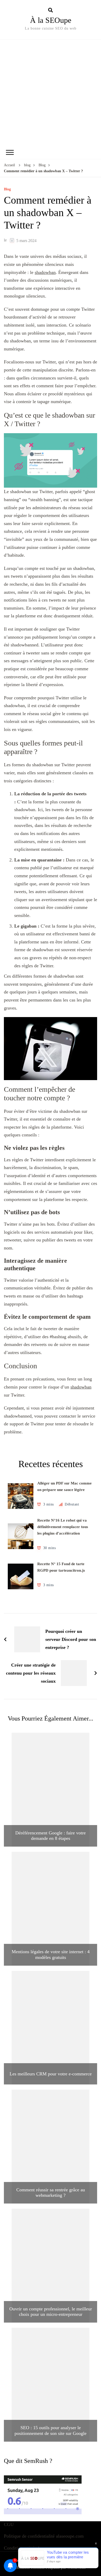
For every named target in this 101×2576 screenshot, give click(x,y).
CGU (9, 2524)
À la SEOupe (51, 20)
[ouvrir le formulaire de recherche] (51, 10)
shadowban (45, 272)
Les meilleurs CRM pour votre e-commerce (51, 2074)
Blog (7, 189)
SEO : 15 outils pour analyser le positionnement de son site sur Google (51, 2430)
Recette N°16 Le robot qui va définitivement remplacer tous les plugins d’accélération (63, 1527)
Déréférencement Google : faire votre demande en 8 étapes (51, 1836)
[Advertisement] (51, 93)
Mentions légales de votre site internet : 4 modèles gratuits (51, 1955)
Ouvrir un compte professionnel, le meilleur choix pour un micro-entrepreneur (51, 2312)
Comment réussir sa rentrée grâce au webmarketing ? (51, 2193)
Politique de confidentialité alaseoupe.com (44, 2536)
